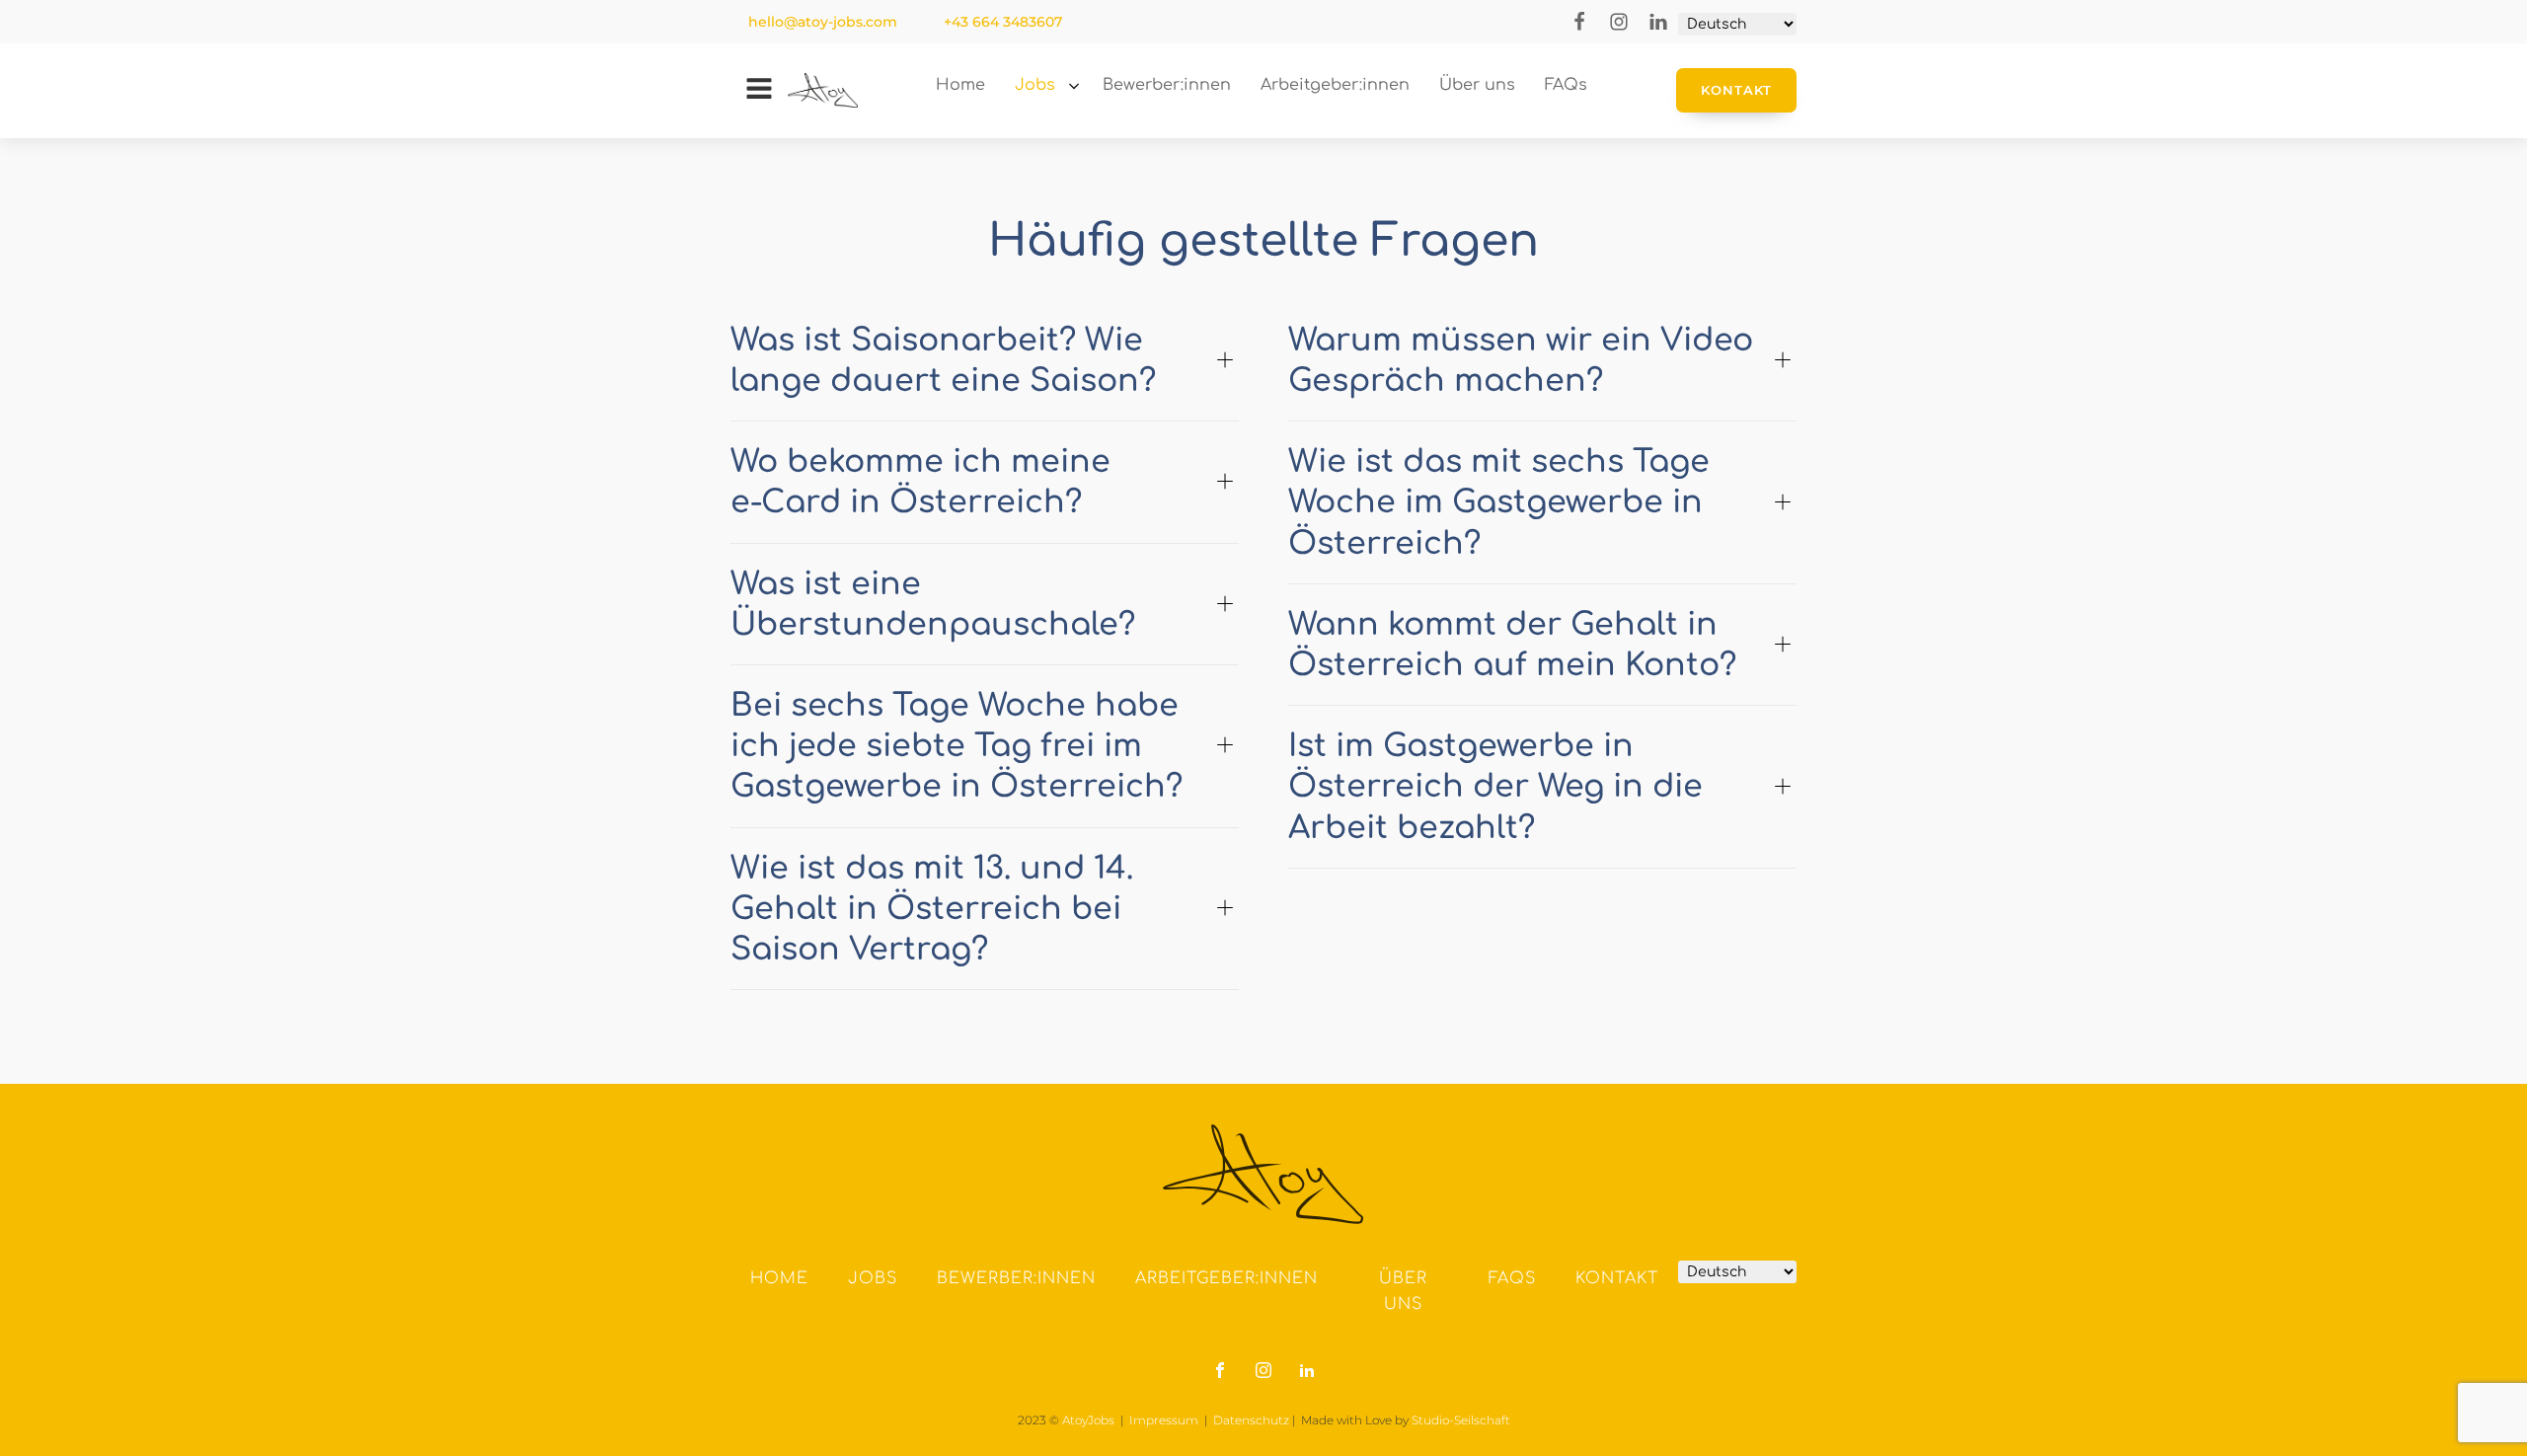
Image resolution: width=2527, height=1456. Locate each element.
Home (779, 1278)
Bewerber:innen (1016, 1278)
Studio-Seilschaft (1461, 1420)
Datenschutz (1251, 1420)
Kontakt (1736, 90)
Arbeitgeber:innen (1226, 1278)
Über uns (1403, 1291)
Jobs (1035, 85)
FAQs (1512, 1278)
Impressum (1164, 1420)
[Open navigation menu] (759, 91)
